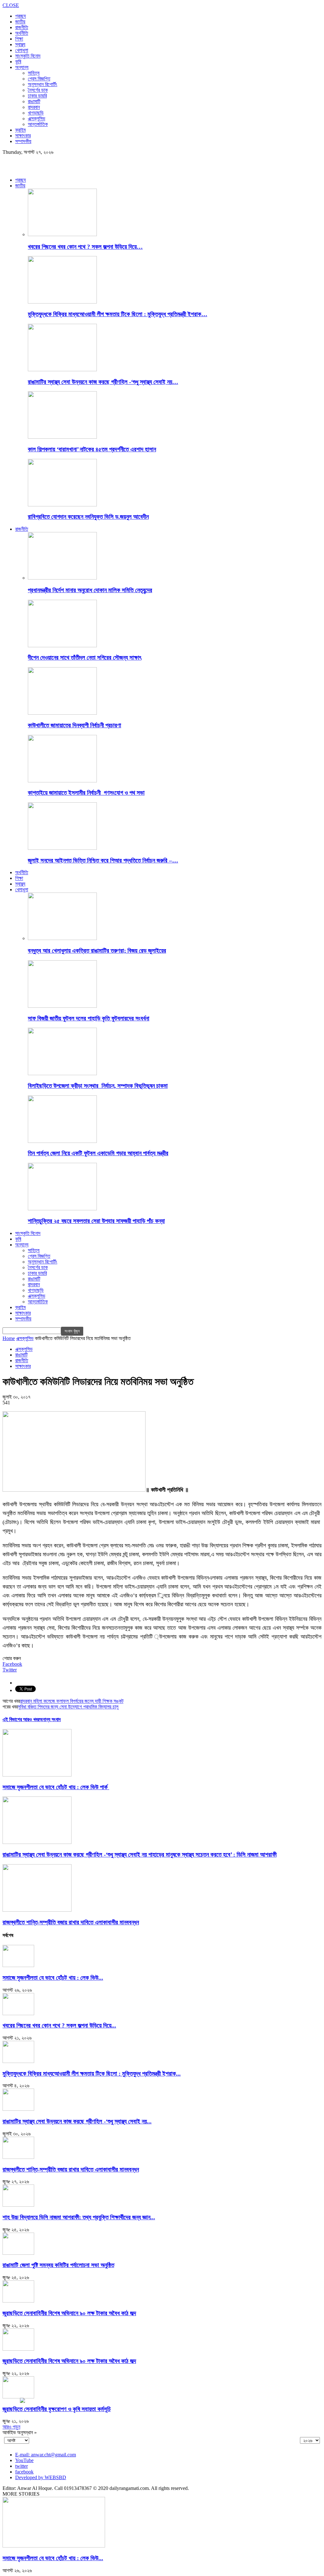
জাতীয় (20, 22)
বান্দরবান (34, 107)
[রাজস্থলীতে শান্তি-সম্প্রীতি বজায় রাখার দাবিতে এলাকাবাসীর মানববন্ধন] (37, 1910)
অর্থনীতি (22, 33)
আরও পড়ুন (11, 2427)
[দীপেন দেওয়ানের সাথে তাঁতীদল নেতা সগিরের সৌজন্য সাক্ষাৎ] (62, 646)
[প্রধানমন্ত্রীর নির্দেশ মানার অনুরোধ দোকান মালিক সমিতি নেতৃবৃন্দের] (62, 578)
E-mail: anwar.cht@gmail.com (46, 2455)
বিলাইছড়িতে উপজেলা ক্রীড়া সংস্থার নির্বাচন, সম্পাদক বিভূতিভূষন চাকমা (98, 1086)
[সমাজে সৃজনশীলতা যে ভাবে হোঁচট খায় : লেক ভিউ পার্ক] (37, 1775)
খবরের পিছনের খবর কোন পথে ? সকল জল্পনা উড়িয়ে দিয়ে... (59, 2025)
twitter (22, 2466)
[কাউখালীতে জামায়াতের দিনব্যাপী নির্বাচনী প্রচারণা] (62, 713)
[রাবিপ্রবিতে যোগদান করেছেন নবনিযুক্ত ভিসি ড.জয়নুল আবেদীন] (62, 505)
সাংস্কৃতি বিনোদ (28, 56)
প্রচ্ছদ (21, 16)
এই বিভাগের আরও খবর (21, 1719)
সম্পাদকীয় (23, 141)
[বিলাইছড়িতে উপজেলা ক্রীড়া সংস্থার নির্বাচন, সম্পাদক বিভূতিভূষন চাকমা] (62, 1073)
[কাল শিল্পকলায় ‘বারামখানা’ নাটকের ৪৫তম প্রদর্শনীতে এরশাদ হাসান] (62, 437)
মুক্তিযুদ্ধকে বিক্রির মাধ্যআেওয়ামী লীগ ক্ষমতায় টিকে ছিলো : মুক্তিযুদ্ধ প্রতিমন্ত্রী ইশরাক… (118, 314)
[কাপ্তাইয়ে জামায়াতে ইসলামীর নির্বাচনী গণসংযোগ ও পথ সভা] (62, 781)
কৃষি (18, 62)
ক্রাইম (20, 130)
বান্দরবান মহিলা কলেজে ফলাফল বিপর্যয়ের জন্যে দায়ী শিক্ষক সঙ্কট (72, 1701)
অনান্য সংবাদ (50, 1719)
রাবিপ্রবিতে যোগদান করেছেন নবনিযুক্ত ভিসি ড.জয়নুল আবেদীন (88, 517)
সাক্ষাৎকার (23, 136)
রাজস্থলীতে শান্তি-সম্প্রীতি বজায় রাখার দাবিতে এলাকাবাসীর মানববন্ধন (71, 1922)
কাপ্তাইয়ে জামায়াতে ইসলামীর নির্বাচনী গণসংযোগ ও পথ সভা (86, 793)
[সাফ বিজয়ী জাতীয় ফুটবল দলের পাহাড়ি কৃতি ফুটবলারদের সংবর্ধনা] (62, 1006)
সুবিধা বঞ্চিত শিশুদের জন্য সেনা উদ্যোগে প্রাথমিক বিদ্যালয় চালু (68, 1707)
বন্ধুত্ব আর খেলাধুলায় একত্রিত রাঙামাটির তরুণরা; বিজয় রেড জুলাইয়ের (97, 951)
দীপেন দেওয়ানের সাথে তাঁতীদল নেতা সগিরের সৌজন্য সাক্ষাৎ (85, 658)
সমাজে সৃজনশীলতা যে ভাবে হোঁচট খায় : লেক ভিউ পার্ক (56, 1787)
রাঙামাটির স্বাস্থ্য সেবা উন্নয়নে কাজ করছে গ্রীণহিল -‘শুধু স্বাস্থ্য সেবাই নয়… (103, 382)
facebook (24, 2472)
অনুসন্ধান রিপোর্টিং (43, 84)
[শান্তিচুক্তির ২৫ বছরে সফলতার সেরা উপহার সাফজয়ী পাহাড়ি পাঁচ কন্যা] (62, 1209)
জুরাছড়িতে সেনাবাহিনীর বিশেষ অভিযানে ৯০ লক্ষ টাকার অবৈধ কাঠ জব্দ (69, 2313)
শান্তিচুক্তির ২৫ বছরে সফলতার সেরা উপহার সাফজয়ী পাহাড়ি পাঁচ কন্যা (96, 1221)
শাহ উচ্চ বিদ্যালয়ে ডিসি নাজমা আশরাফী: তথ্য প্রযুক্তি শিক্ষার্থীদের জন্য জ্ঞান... (79, 2217)
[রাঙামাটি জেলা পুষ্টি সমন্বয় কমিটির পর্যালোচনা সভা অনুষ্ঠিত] (18, 2253)
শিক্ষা (19, 39)
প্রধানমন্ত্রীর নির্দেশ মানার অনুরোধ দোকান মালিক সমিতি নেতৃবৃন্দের (90, 590)
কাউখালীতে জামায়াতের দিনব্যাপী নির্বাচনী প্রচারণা (75, 725)
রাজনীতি (22, 27)
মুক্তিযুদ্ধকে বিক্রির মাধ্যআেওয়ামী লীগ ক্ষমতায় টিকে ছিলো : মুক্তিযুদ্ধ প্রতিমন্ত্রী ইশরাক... (92, 2074)
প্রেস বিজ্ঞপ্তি (39, 79)
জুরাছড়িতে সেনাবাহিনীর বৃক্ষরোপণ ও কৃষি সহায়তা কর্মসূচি (57, 2409)
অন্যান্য (22, 67)
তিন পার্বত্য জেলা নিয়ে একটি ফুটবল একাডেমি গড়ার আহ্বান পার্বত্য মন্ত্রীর (98, 1153)
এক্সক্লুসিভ (37, 119)
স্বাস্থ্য (20, 44)
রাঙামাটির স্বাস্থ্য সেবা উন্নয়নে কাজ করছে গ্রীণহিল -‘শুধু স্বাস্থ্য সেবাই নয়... (77, 2121)
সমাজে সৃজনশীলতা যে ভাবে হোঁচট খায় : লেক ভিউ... (53, 1978)
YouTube (24, 2460)
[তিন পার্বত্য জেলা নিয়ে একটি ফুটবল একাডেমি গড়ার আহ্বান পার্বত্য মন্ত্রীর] (62, 1141)
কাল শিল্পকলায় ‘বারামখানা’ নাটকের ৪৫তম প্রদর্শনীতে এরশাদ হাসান (92, 449)
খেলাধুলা (22, 50)
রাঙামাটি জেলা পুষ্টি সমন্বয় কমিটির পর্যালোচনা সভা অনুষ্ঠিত (58, 2265)
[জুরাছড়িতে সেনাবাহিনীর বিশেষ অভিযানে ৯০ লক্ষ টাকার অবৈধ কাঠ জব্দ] (18, 2301)
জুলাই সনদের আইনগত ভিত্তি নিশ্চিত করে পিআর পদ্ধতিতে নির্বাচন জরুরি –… (103, 860)
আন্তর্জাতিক (38, 124)
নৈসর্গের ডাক (38, 90)
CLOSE (11, 5)
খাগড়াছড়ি (36, 113)
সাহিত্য (34, 73)
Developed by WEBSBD (41, 2477)
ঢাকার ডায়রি (37, 96)
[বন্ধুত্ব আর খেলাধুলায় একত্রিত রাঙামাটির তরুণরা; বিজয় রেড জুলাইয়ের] (62, 938)
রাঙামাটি (34, 101)
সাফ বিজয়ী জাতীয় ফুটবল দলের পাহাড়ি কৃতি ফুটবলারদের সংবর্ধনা (89, 1018)
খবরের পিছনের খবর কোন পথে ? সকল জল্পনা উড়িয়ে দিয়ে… (85, 247)
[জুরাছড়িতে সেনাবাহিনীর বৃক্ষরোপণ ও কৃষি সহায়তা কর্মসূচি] (18, 2397)
